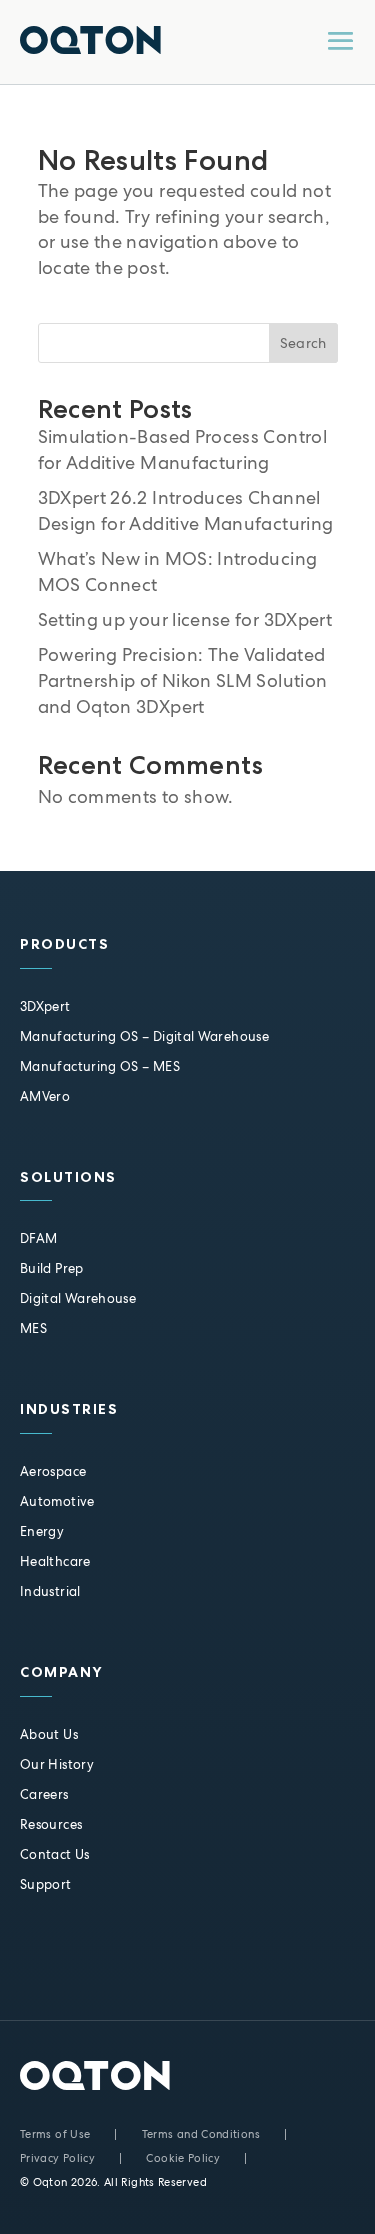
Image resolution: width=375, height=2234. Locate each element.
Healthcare (55, 1561)
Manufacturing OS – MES (100, 1066)
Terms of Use (55, 2134)
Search (303, 343)
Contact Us (55, 1854)
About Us (49, 1734)
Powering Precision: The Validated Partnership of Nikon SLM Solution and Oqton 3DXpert (183, 680)
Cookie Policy (183, 2158)
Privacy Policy (57, 2158)
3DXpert (45, 1006)
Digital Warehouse (78, 1298)
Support (46, 1884)
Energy (42, 1531)
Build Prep (52, 1268)
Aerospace (53, 1471)
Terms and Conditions (201, 2134)
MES (33, 1328)
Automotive (57, 1501)
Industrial (50, 1591)
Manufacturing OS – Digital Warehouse (144, 1036)
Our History (57, 1764)
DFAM (38, 1238)
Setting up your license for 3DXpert (185, 619)
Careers (44, 1794)
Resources (51, 1824)
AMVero (45, 1096)
